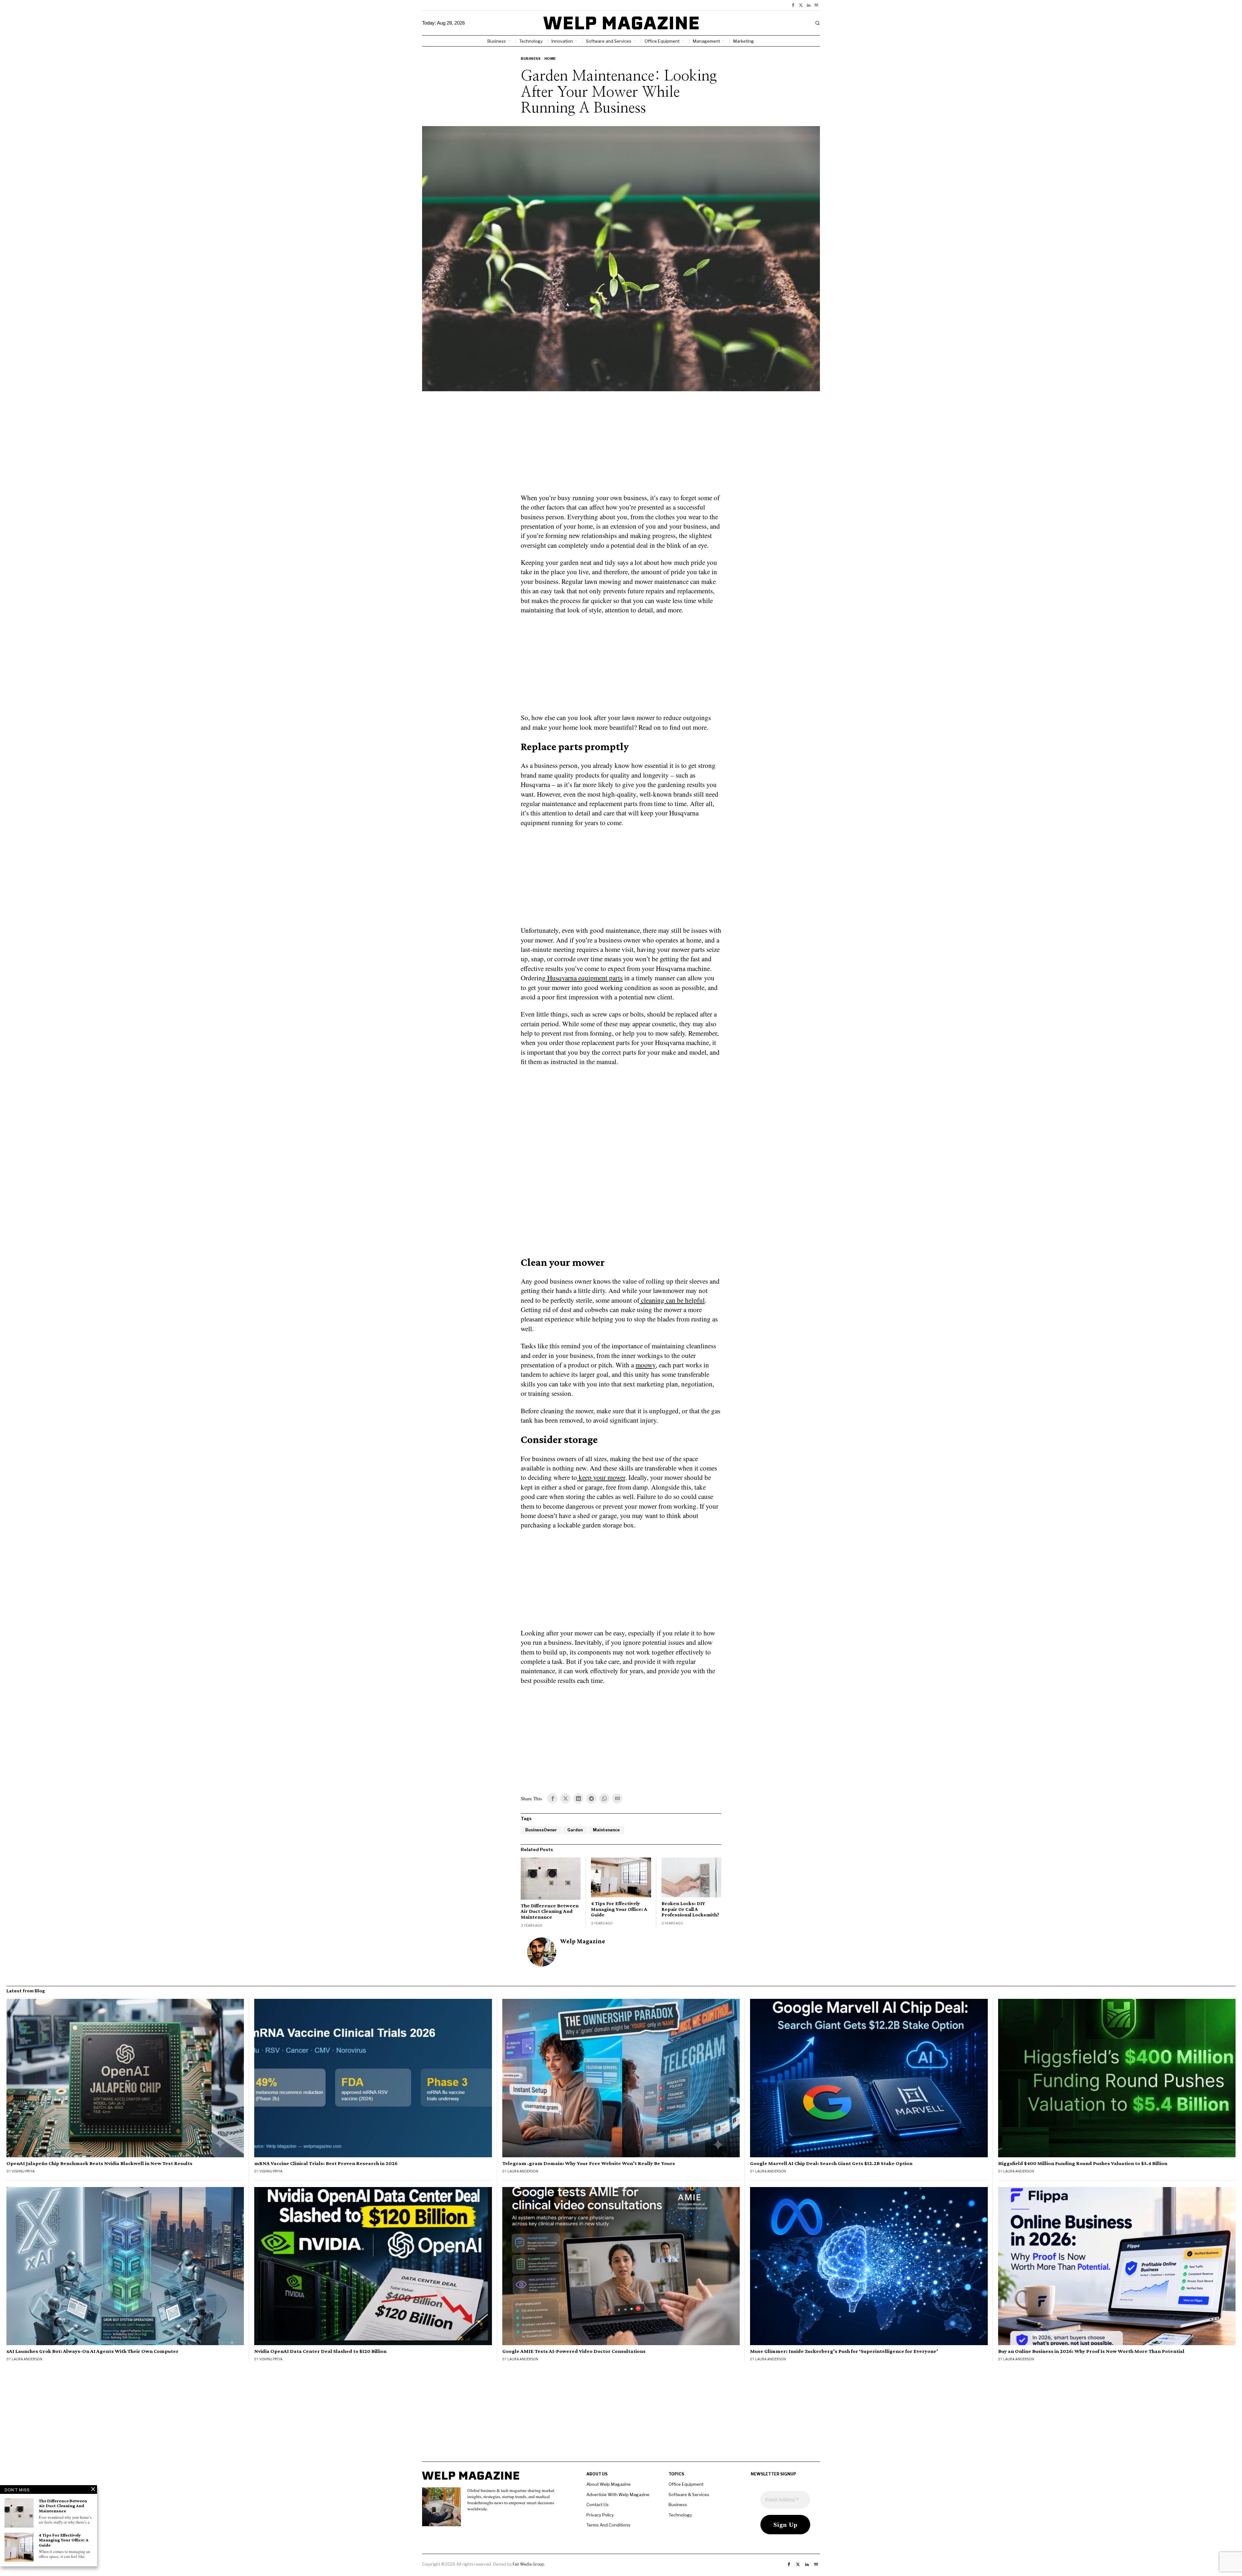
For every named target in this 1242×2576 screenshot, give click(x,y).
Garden (575, 1830)
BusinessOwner (541, 1830)
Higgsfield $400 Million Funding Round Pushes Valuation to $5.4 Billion (1083, 2163)
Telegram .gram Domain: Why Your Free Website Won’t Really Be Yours (589, 2163)
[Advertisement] (621, 446)
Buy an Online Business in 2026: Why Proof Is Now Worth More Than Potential (1091, 2351)
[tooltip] (793, 5)
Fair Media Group (528, 2564)
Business (531, 59)
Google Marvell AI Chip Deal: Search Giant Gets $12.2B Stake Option (831, 2163)
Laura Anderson (523, 2171)
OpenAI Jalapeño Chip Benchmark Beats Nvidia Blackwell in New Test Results (99, 2163)
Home (550, 59)
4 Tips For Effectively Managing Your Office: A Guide (619, 1909)
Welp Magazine (583, 1941)
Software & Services (689, 2495)
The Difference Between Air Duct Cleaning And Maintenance (550, 1911)
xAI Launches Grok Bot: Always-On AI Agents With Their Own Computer (93, 2351)
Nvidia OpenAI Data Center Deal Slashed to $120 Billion (320, 2351)
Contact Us (598, 2505)
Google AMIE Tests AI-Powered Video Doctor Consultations (574, 2351)
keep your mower (601, 1477)
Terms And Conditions (608, 2525)
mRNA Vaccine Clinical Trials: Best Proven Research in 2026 (326, 2163)
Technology (680, 2515)
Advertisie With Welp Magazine (618, 2495)
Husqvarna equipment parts (584, 978)
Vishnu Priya (23, 2171)
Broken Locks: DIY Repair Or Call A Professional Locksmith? (690, 1909)
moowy (646, 1365)
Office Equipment (686, 2484)
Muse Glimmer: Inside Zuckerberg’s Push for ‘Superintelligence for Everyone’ (844, 2351)
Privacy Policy (600, 2515)
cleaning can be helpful (672, 1300)
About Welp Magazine (609, 2484)
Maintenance (606, 1830)
